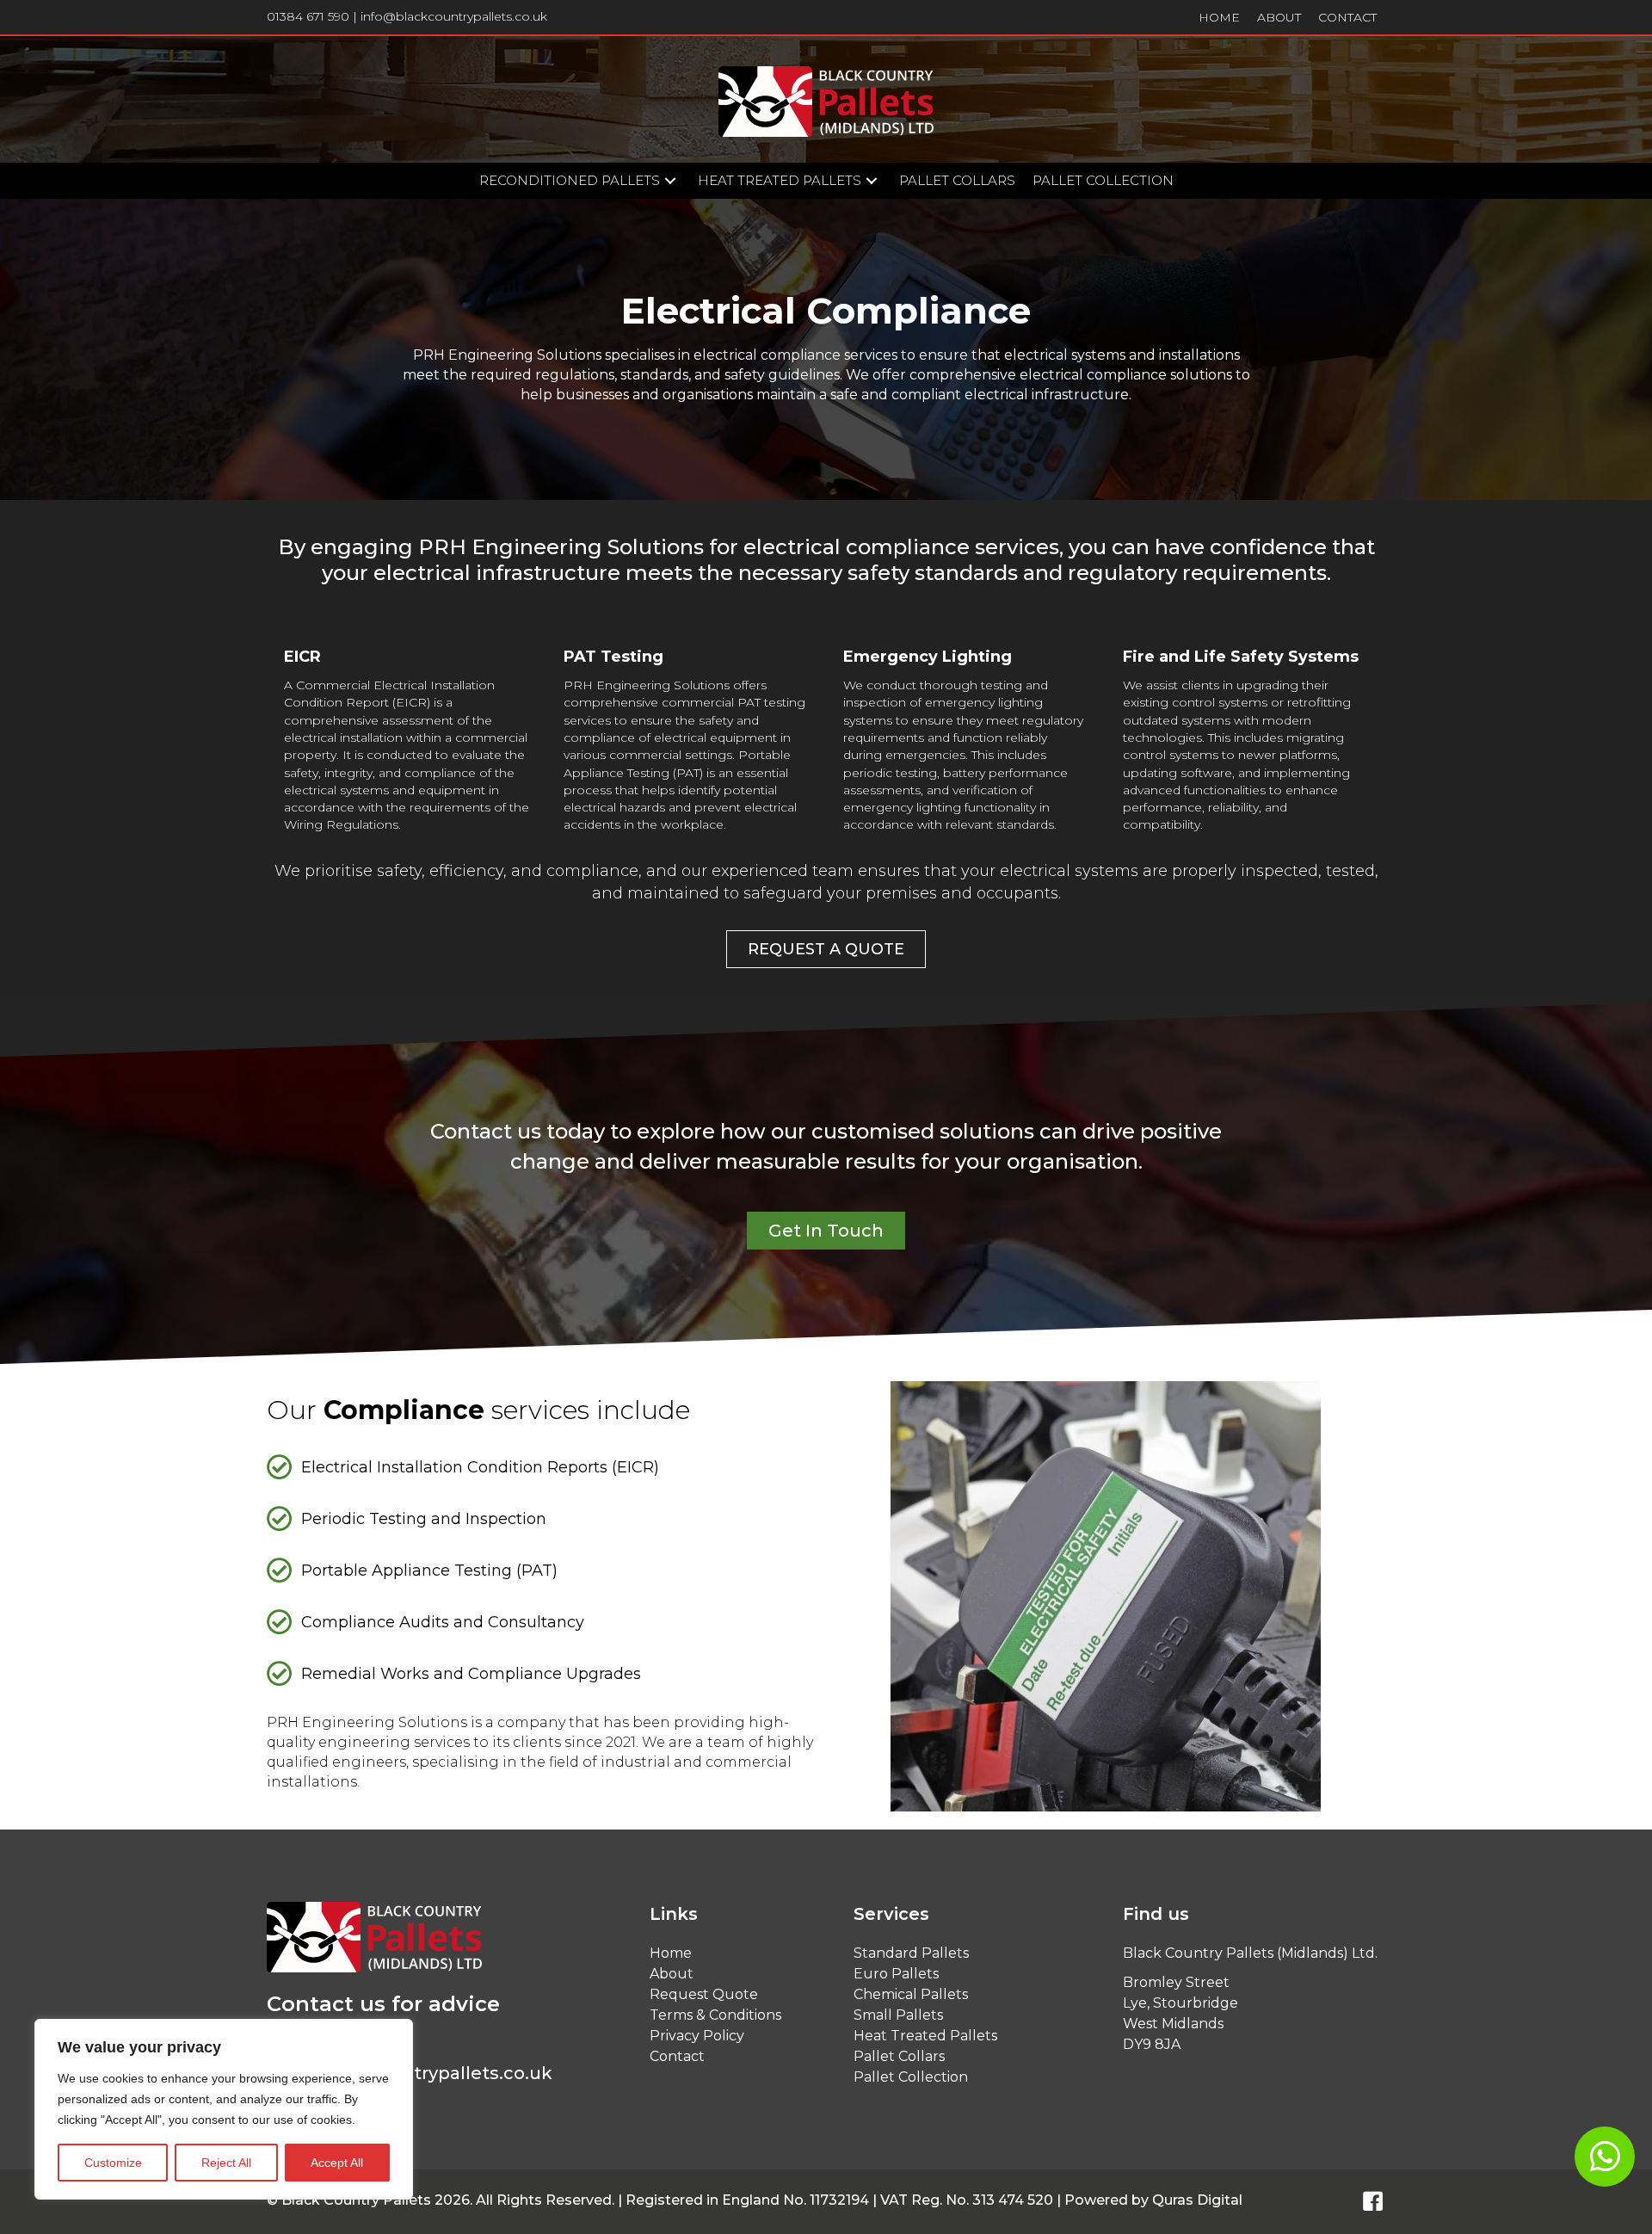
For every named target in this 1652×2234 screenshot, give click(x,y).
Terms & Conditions (715, 2015)
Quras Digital (1197, 2200)
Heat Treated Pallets (925, 2036)
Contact (677, 2056)
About (672, 1974)
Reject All (226, 2163)
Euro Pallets (896, 1974)
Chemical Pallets (911, 1994)
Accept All (337, 2163)
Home (671, 1953)
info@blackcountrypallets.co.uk (454, 16)
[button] (670, 181)
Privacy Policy (697, 2036)
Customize (113, 2163)
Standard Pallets (911, 1953)
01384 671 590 (308, 16)
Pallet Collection (911, 2077)
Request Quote (704, 1994)
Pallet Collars (899, 2056)
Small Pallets (898, 2015)
